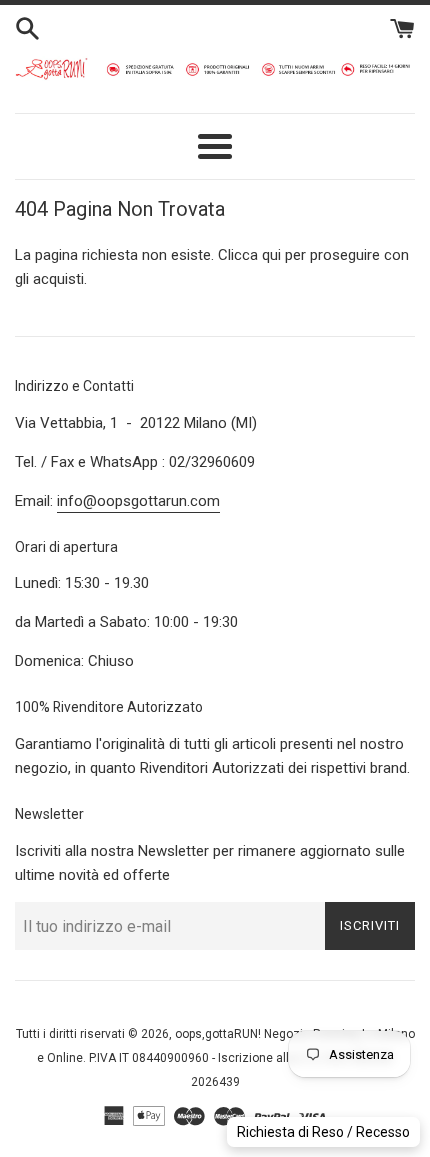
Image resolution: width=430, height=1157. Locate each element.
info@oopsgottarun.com (138, 501)
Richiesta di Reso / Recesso (323, 1132)
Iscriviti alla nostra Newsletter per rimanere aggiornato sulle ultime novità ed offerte (210, 863)
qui (271, 255)
